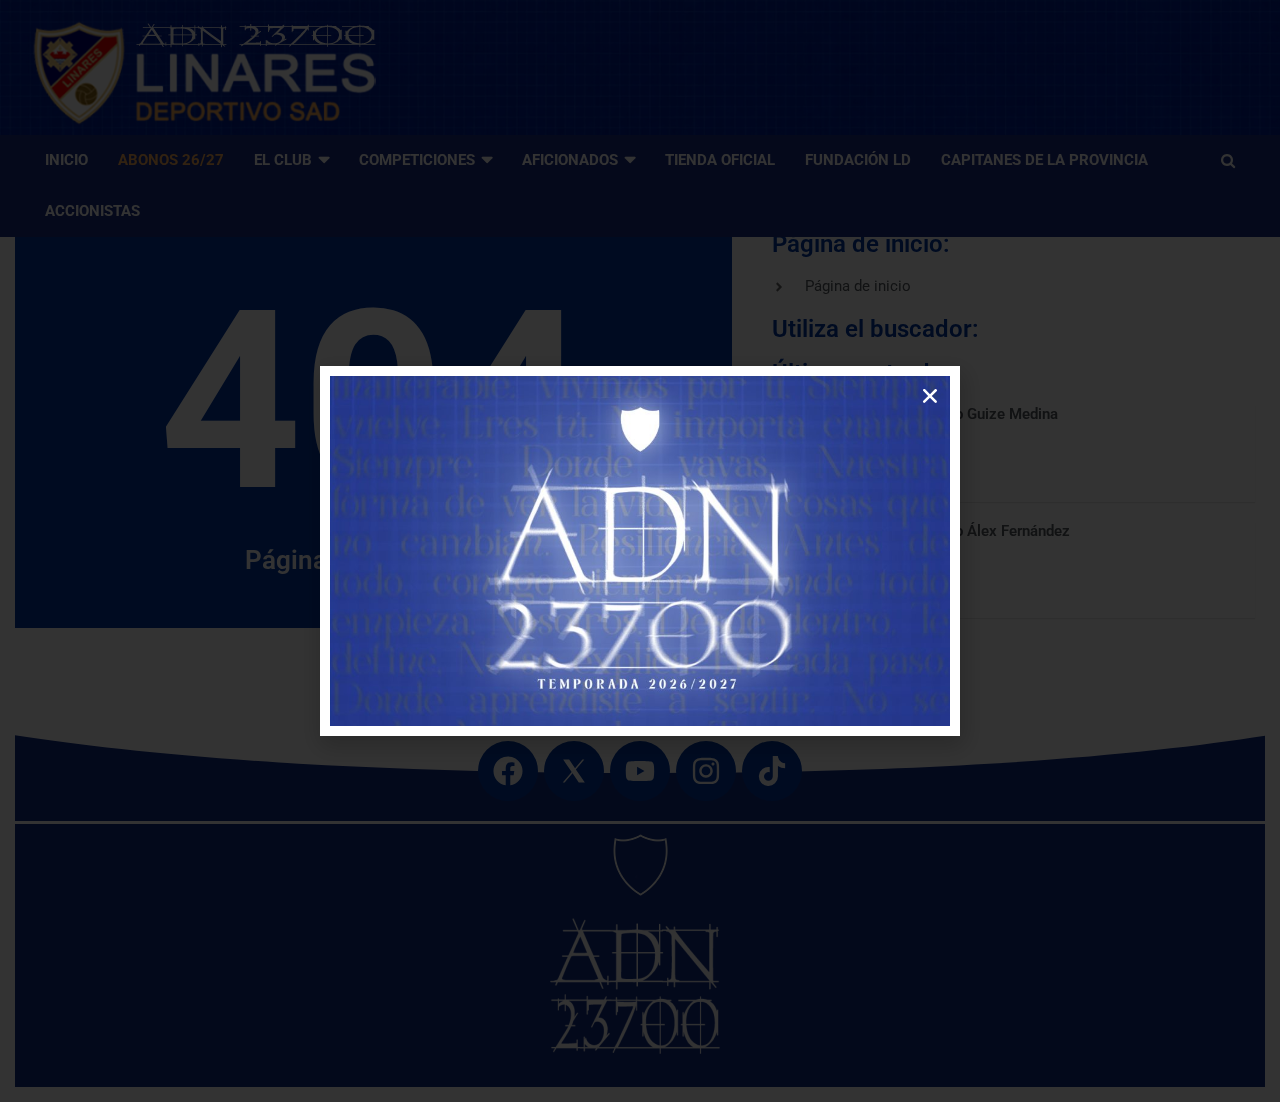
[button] (930, 396)
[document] (640, 551)
